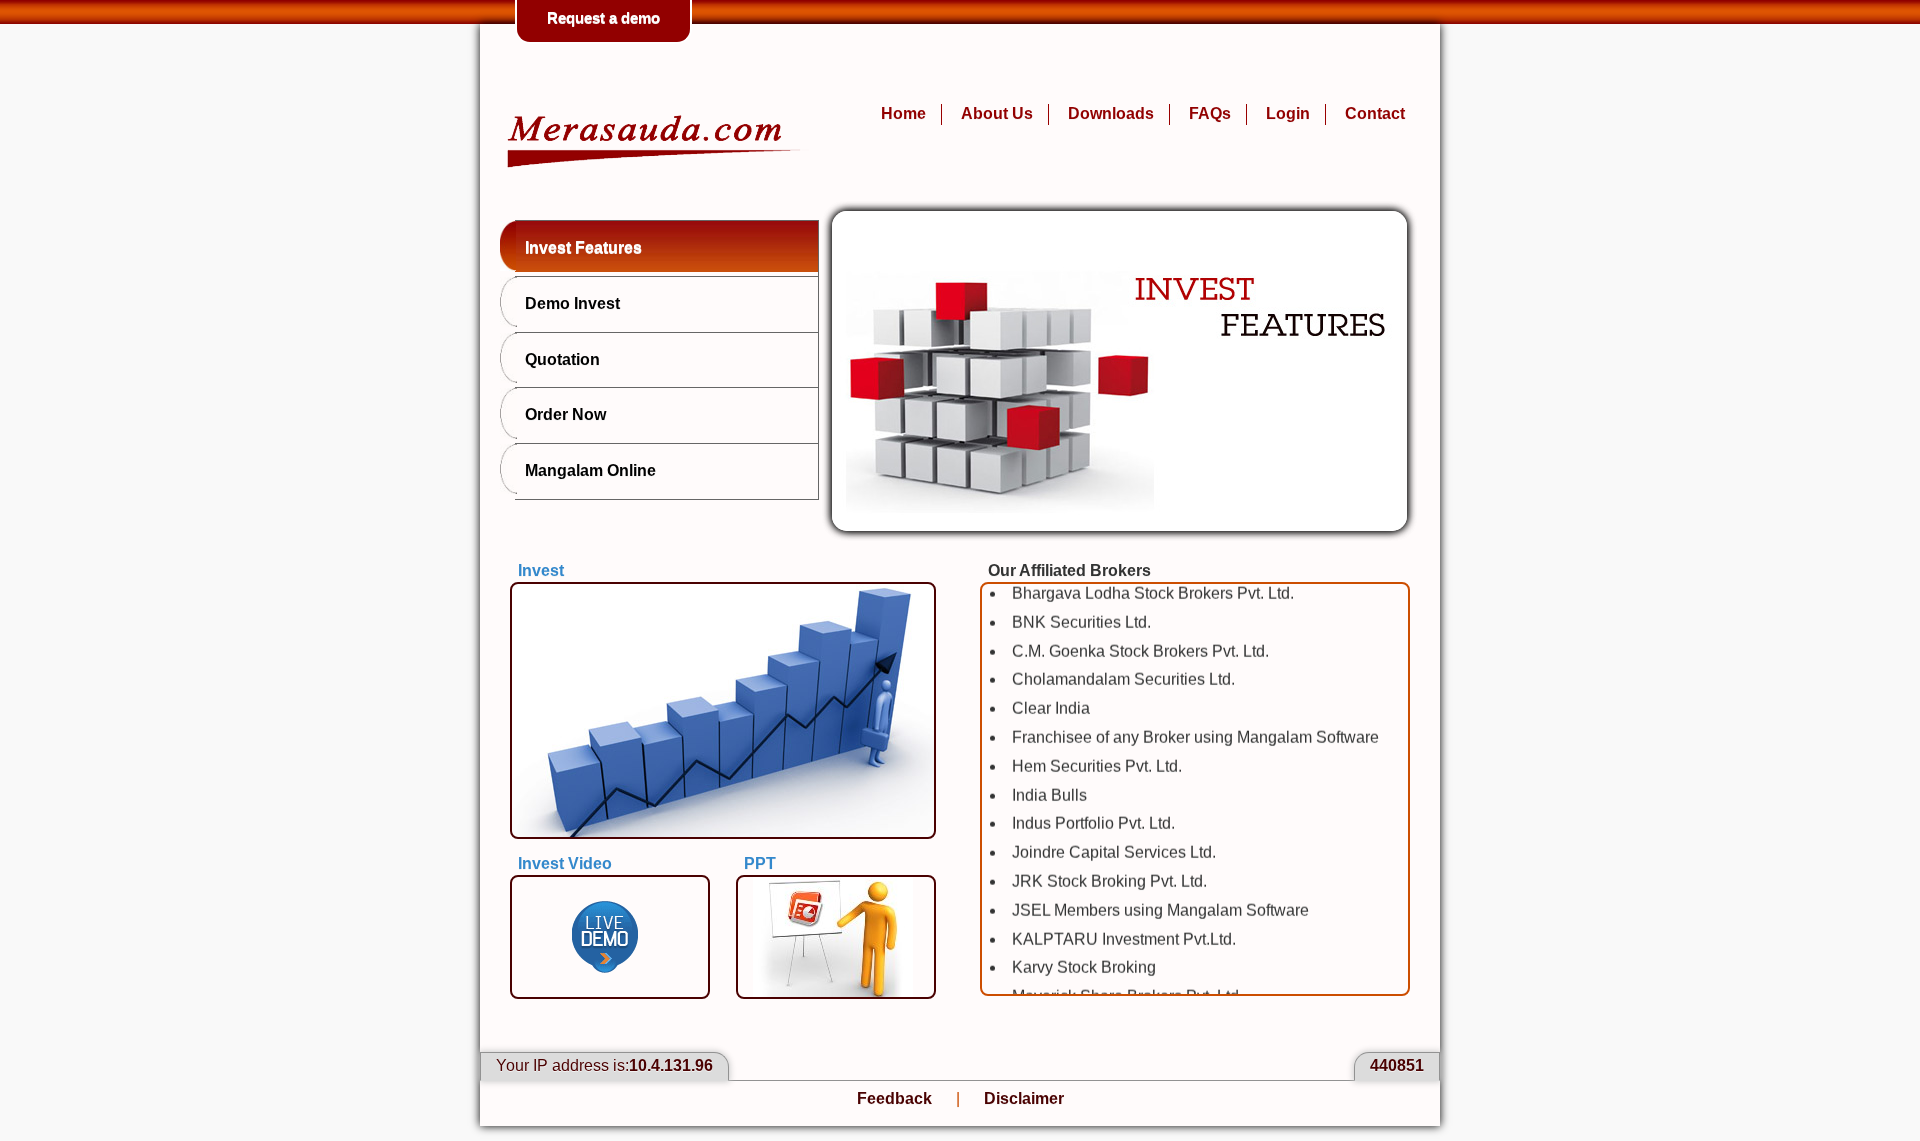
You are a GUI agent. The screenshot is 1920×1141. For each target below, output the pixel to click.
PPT (760, 863)
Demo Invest (572, 303)
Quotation (562, 359)
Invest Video (565, 863)
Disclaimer (1024, 1098)
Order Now (565, 414)
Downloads (1111, 113)
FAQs (1210, 113)
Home (903, 113)
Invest (541, 570)
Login (1288, 113)
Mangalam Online (590, 470)
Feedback (894, 1098)
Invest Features (583, 247)
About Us (997, 113)
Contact (1375, 113)
